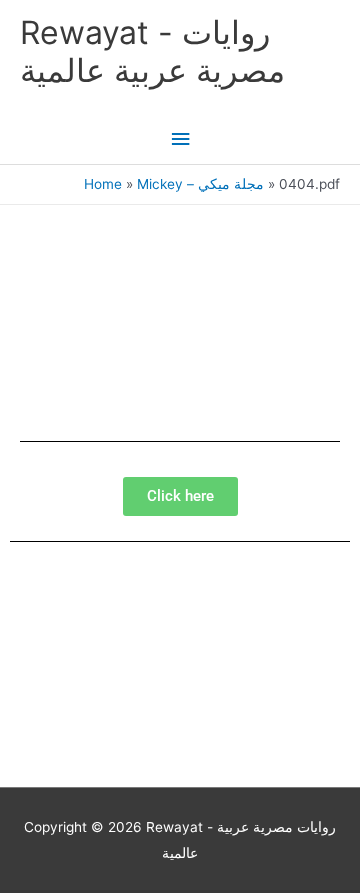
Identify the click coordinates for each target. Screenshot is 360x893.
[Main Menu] (180, 139)
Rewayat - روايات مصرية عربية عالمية (152, 51)
